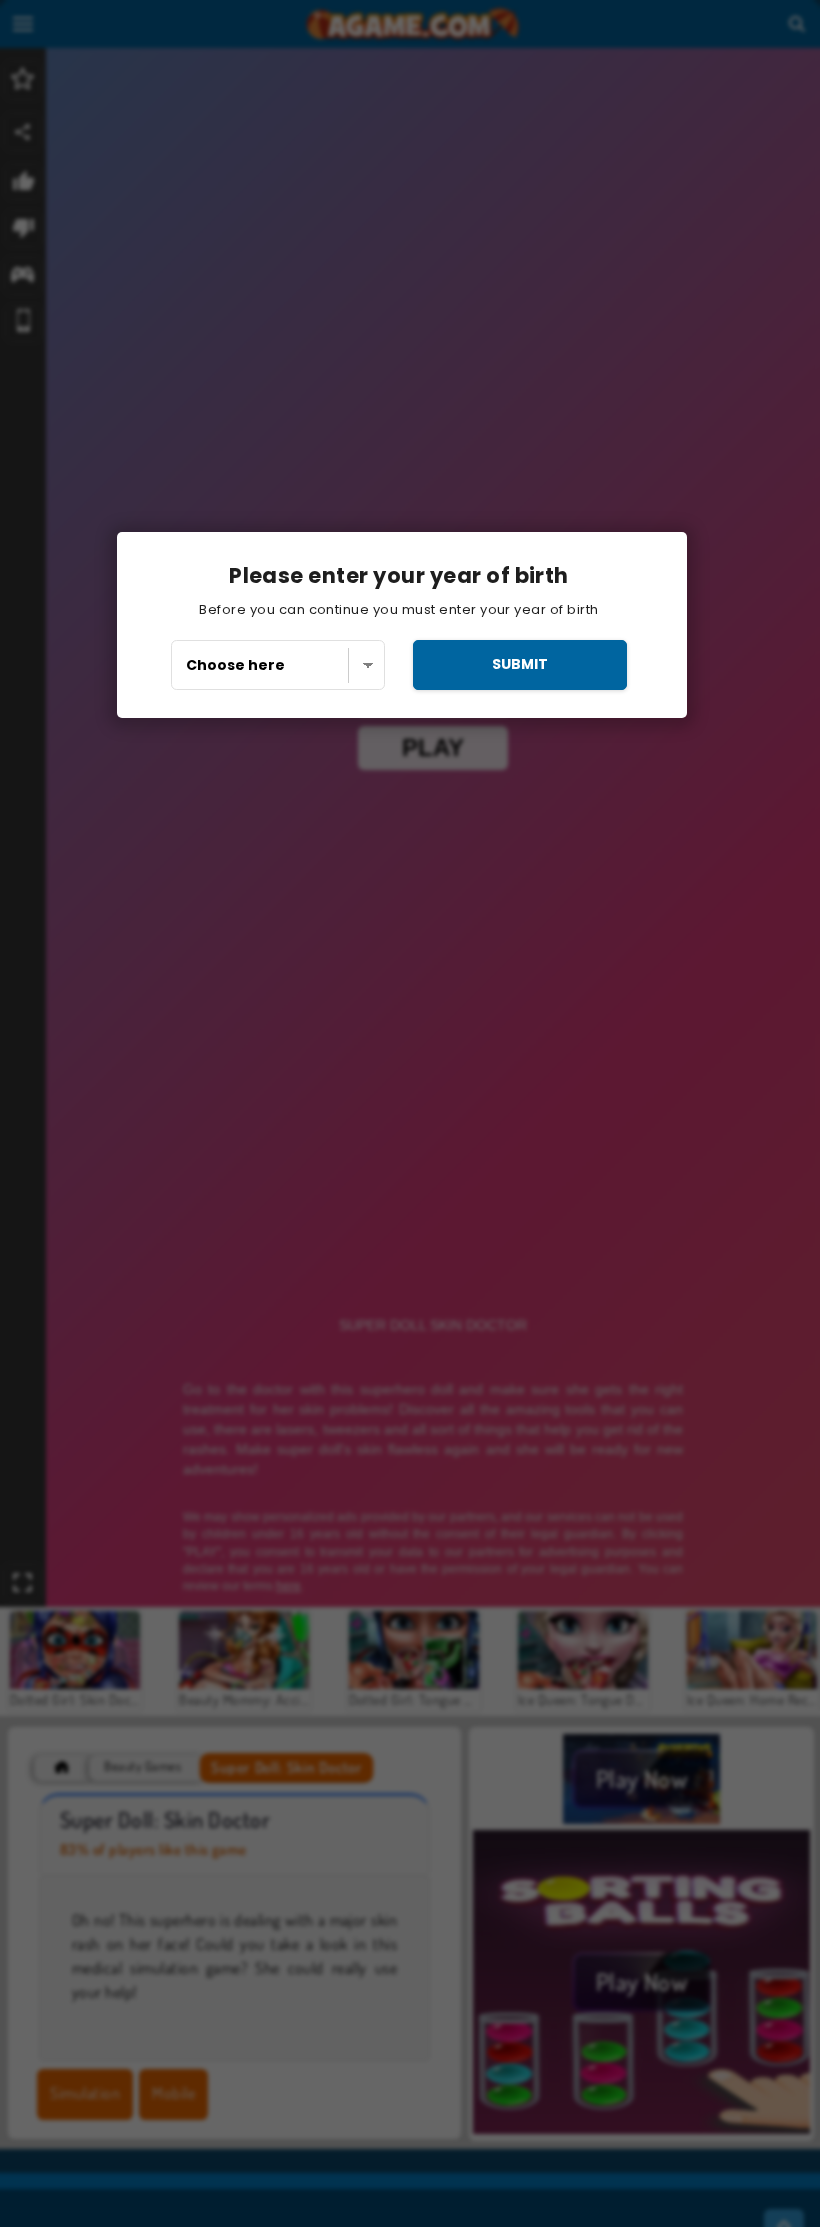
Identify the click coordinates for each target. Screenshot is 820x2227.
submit (520, 664)
